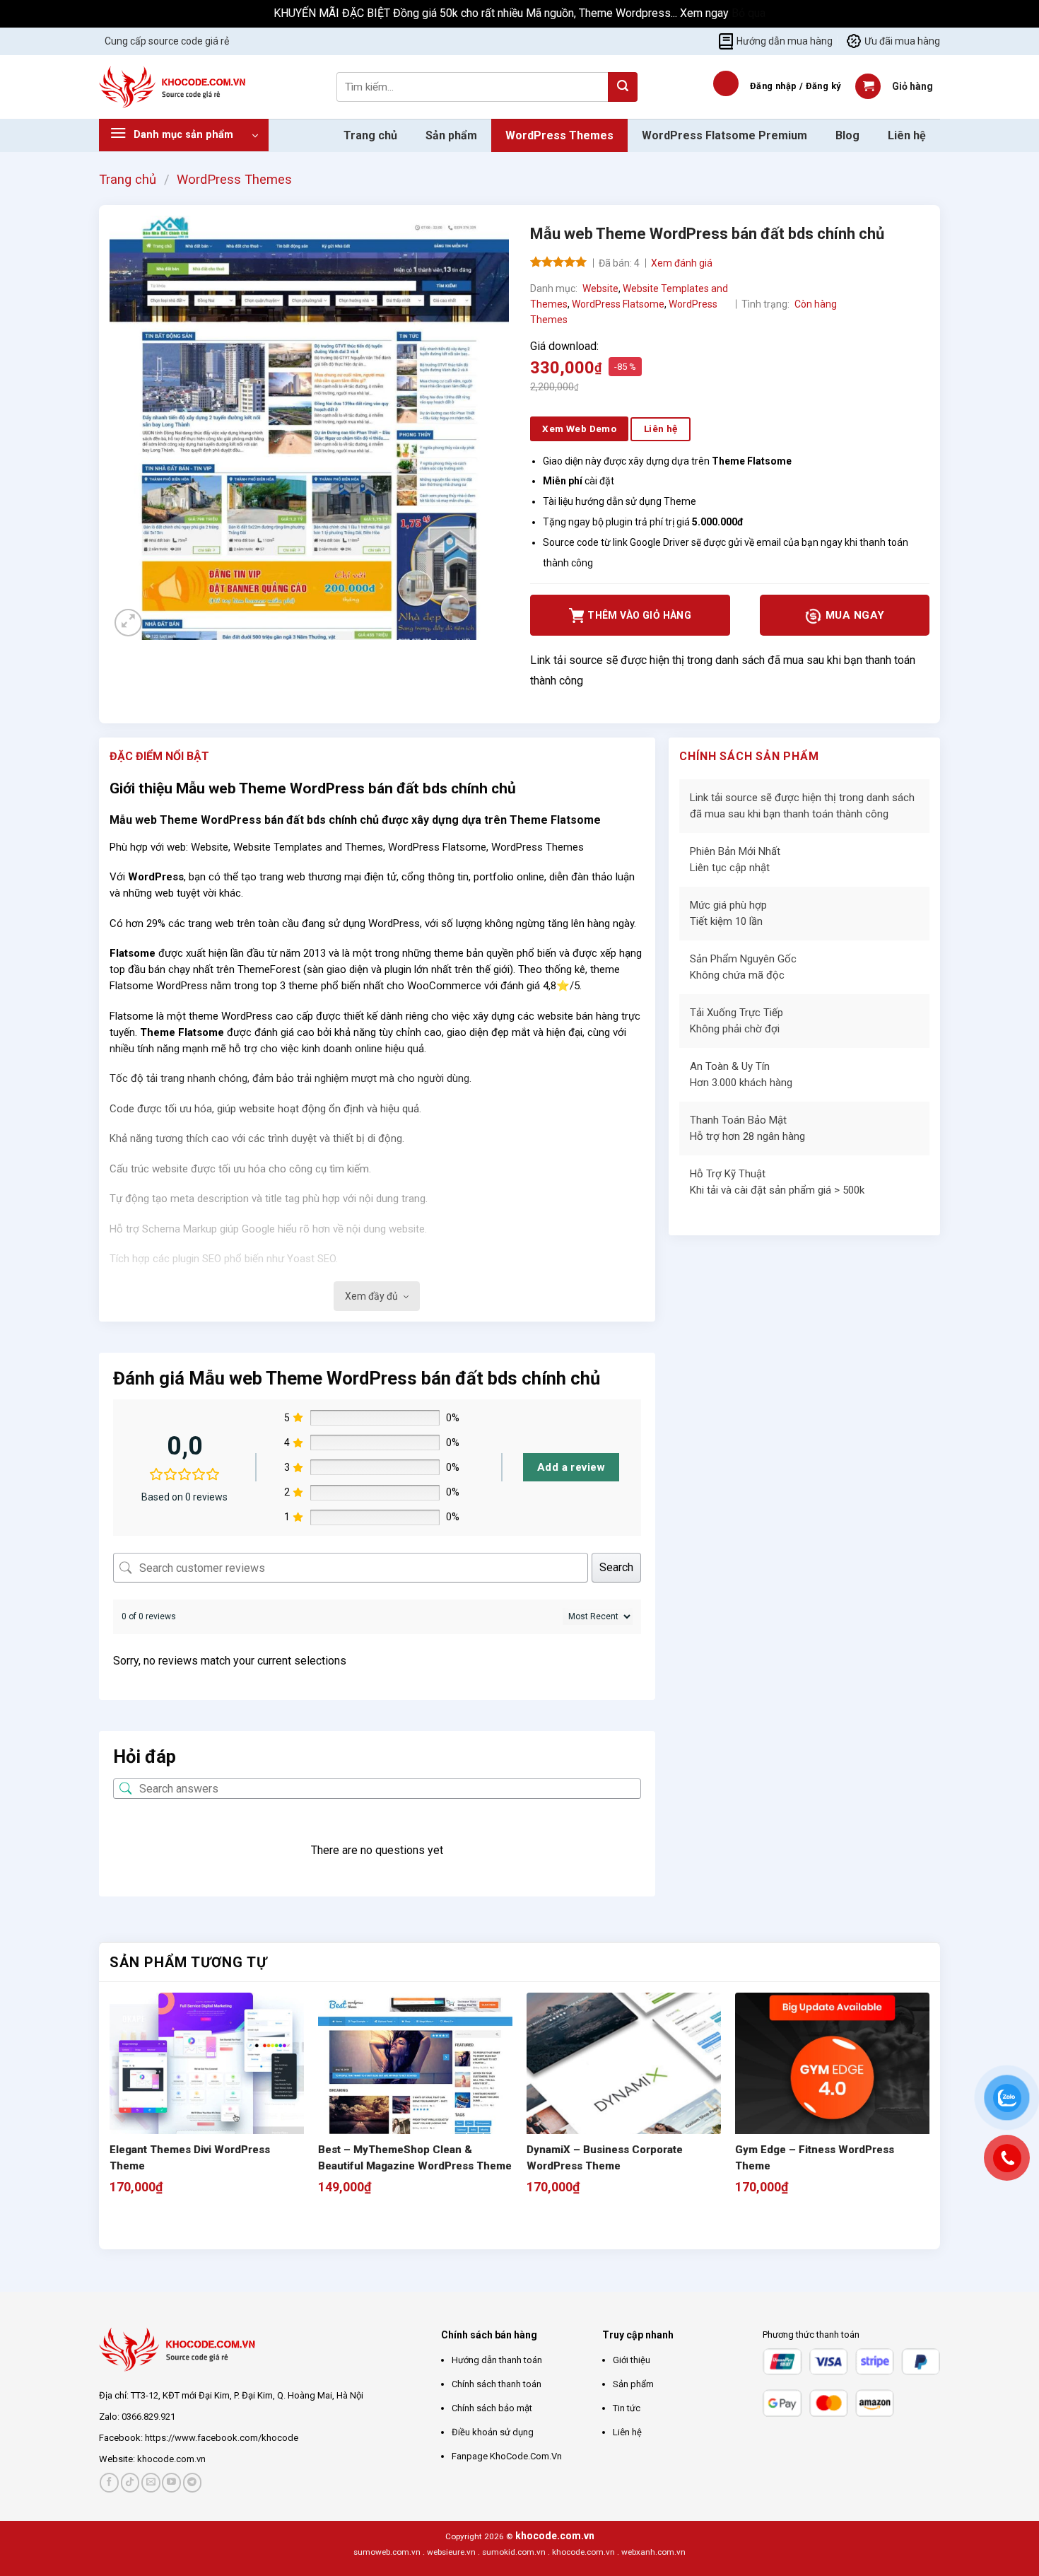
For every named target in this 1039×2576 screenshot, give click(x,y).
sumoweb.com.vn (387, 2552)
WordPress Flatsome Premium (724, 135)
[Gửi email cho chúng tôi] (151, 2482)
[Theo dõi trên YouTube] (171, 2482)
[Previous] (116, 2224)
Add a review (571, 1467)
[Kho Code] (174, 87)
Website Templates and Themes (308, 847)
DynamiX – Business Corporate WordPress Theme (605, 2158)
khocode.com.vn (171, 2459)
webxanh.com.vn (653, 2552)
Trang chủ (370, 135)
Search (616, 1567)
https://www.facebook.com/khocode (222, 2438)
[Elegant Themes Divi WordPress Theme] (207, 2090)
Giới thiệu (632, 2360)
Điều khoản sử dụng (493, 2432)
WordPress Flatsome (618, 304)
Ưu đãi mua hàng (902, 41)
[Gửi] (623, 87)
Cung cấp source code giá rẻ (167, 41)
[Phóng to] (128, 623)
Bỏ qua (749, 13)
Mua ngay (853, 615)
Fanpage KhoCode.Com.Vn (507, 2456)
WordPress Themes (559, 135)
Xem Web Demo (579, 429)
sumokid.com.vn (514, 2552)
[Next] (155, 2224)
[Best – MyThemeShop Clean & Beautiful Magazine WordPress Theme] (415, 2090)
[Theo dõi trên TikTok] (130, 2482)
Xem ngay (706, 13)
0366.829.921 (148, 2417)
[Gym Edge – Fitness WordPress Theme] (832, 2090)
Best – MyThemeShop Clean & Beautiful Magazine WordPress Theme (415, 2158)
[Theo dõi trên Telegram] (193, 2482)
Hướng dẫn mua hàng (785, 41)
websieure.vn (451, 2552)
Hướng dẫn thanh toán (497, 2360)
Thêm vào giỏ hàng (639, 615)
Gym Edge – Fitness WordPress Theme (815, 2158)
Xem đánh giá (682, 263)
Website (600, 289)
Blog (847, 135)
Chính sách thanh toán (497, 2384)
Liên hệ (907, 135)
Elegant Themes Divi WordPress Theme (190, 2158)
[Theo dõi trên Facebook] (109, 2482)
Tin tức (627, 2408)
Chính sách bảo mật (492, 2408)
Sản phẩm (451, 135)
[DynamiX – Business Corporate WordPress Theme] (624, 2090)
